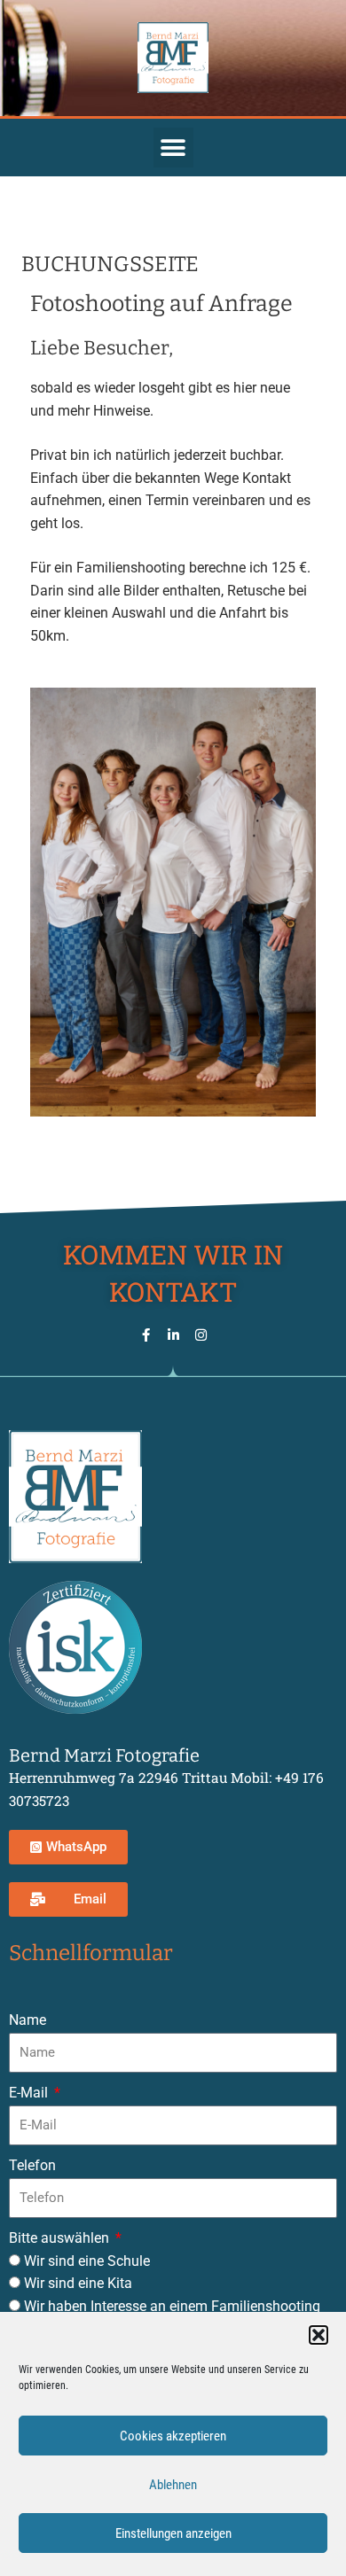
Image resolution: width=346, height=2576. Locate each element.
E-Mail (30, 2093)
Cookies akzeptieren (173, 2436)
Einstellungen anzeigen (173, 2533)
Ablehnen (173, 2485)
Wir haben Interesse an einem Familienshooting (172, 2307)
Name (28, 2020)
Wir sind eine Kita (78, 2284)
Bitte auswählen (61, 2238)
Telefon (32, 2166)
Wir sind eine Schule (87, 2261)
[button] (318, 2335)
